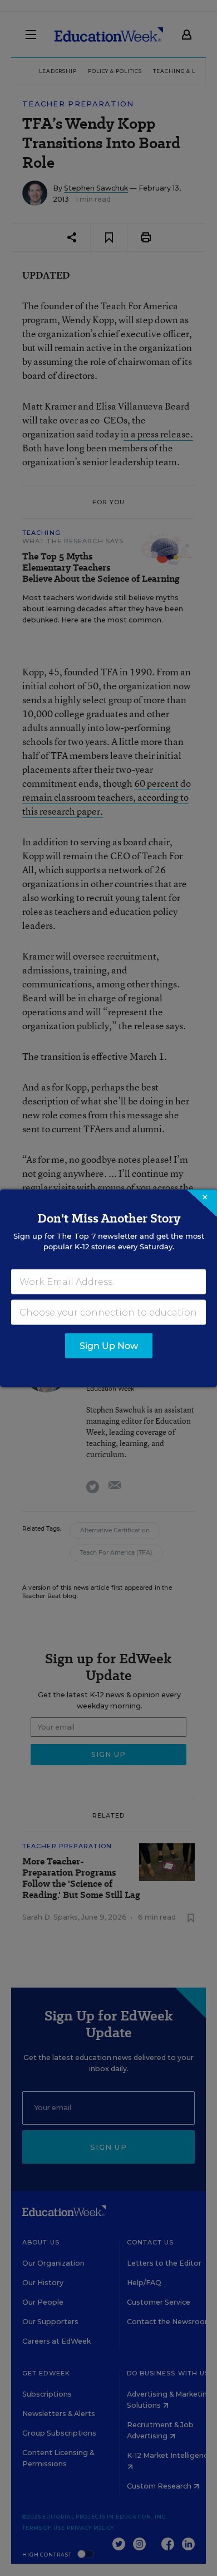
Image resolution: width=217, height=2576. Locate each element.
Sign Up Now (109, 1345)
